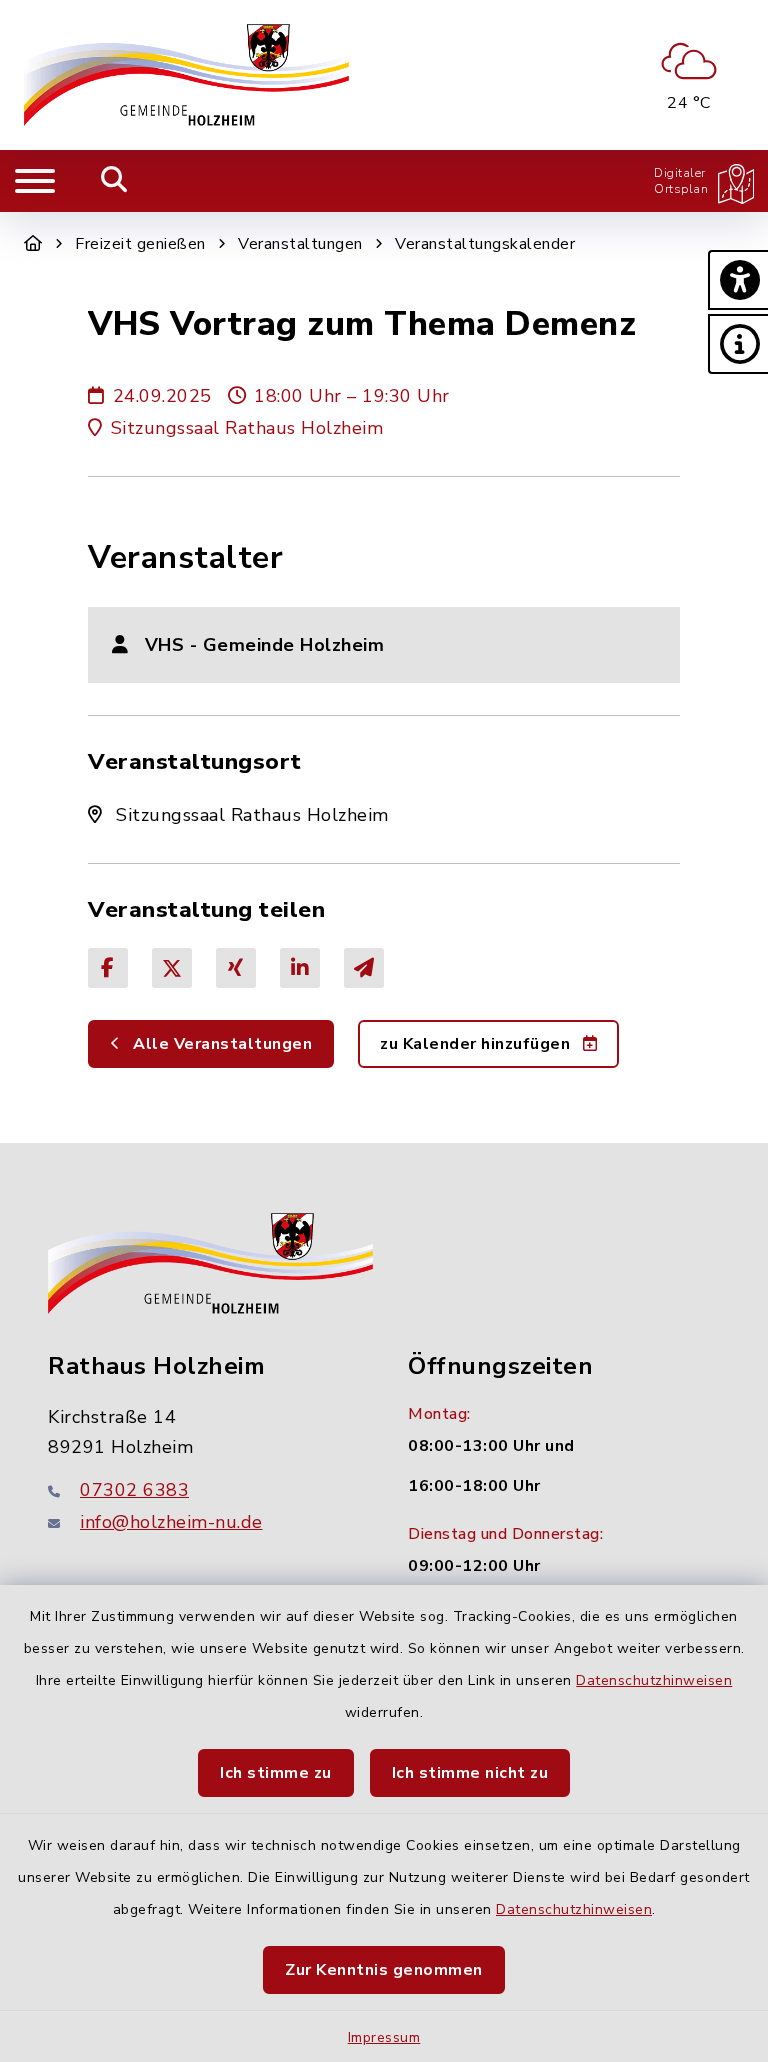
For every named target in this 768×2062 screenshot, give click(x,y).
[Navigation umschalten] (35, 181)
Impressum (384, 2037)
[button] (738, 280)
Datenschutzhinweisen (654, 1680)
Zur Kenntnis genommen (384, 1970)
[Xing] (236, 968)
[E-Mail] (364, 968)
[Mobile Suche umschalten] (114, 181)
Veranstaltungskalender (485, 244)
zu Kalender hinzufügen (477, 1044)
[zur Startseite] (186, 75)
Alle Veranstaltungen (221, 1044)
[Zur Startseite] (33, 244)
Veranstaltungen (300, 244)
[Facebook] (108, 968)
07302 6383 (134, 1490)
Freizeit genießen (140, 244)
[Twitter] (172, 968)
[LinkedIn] (300, 968)
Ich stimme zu (276, 1773)
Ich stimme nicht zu (470, 1773)
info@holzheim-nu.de (171, 1522)
